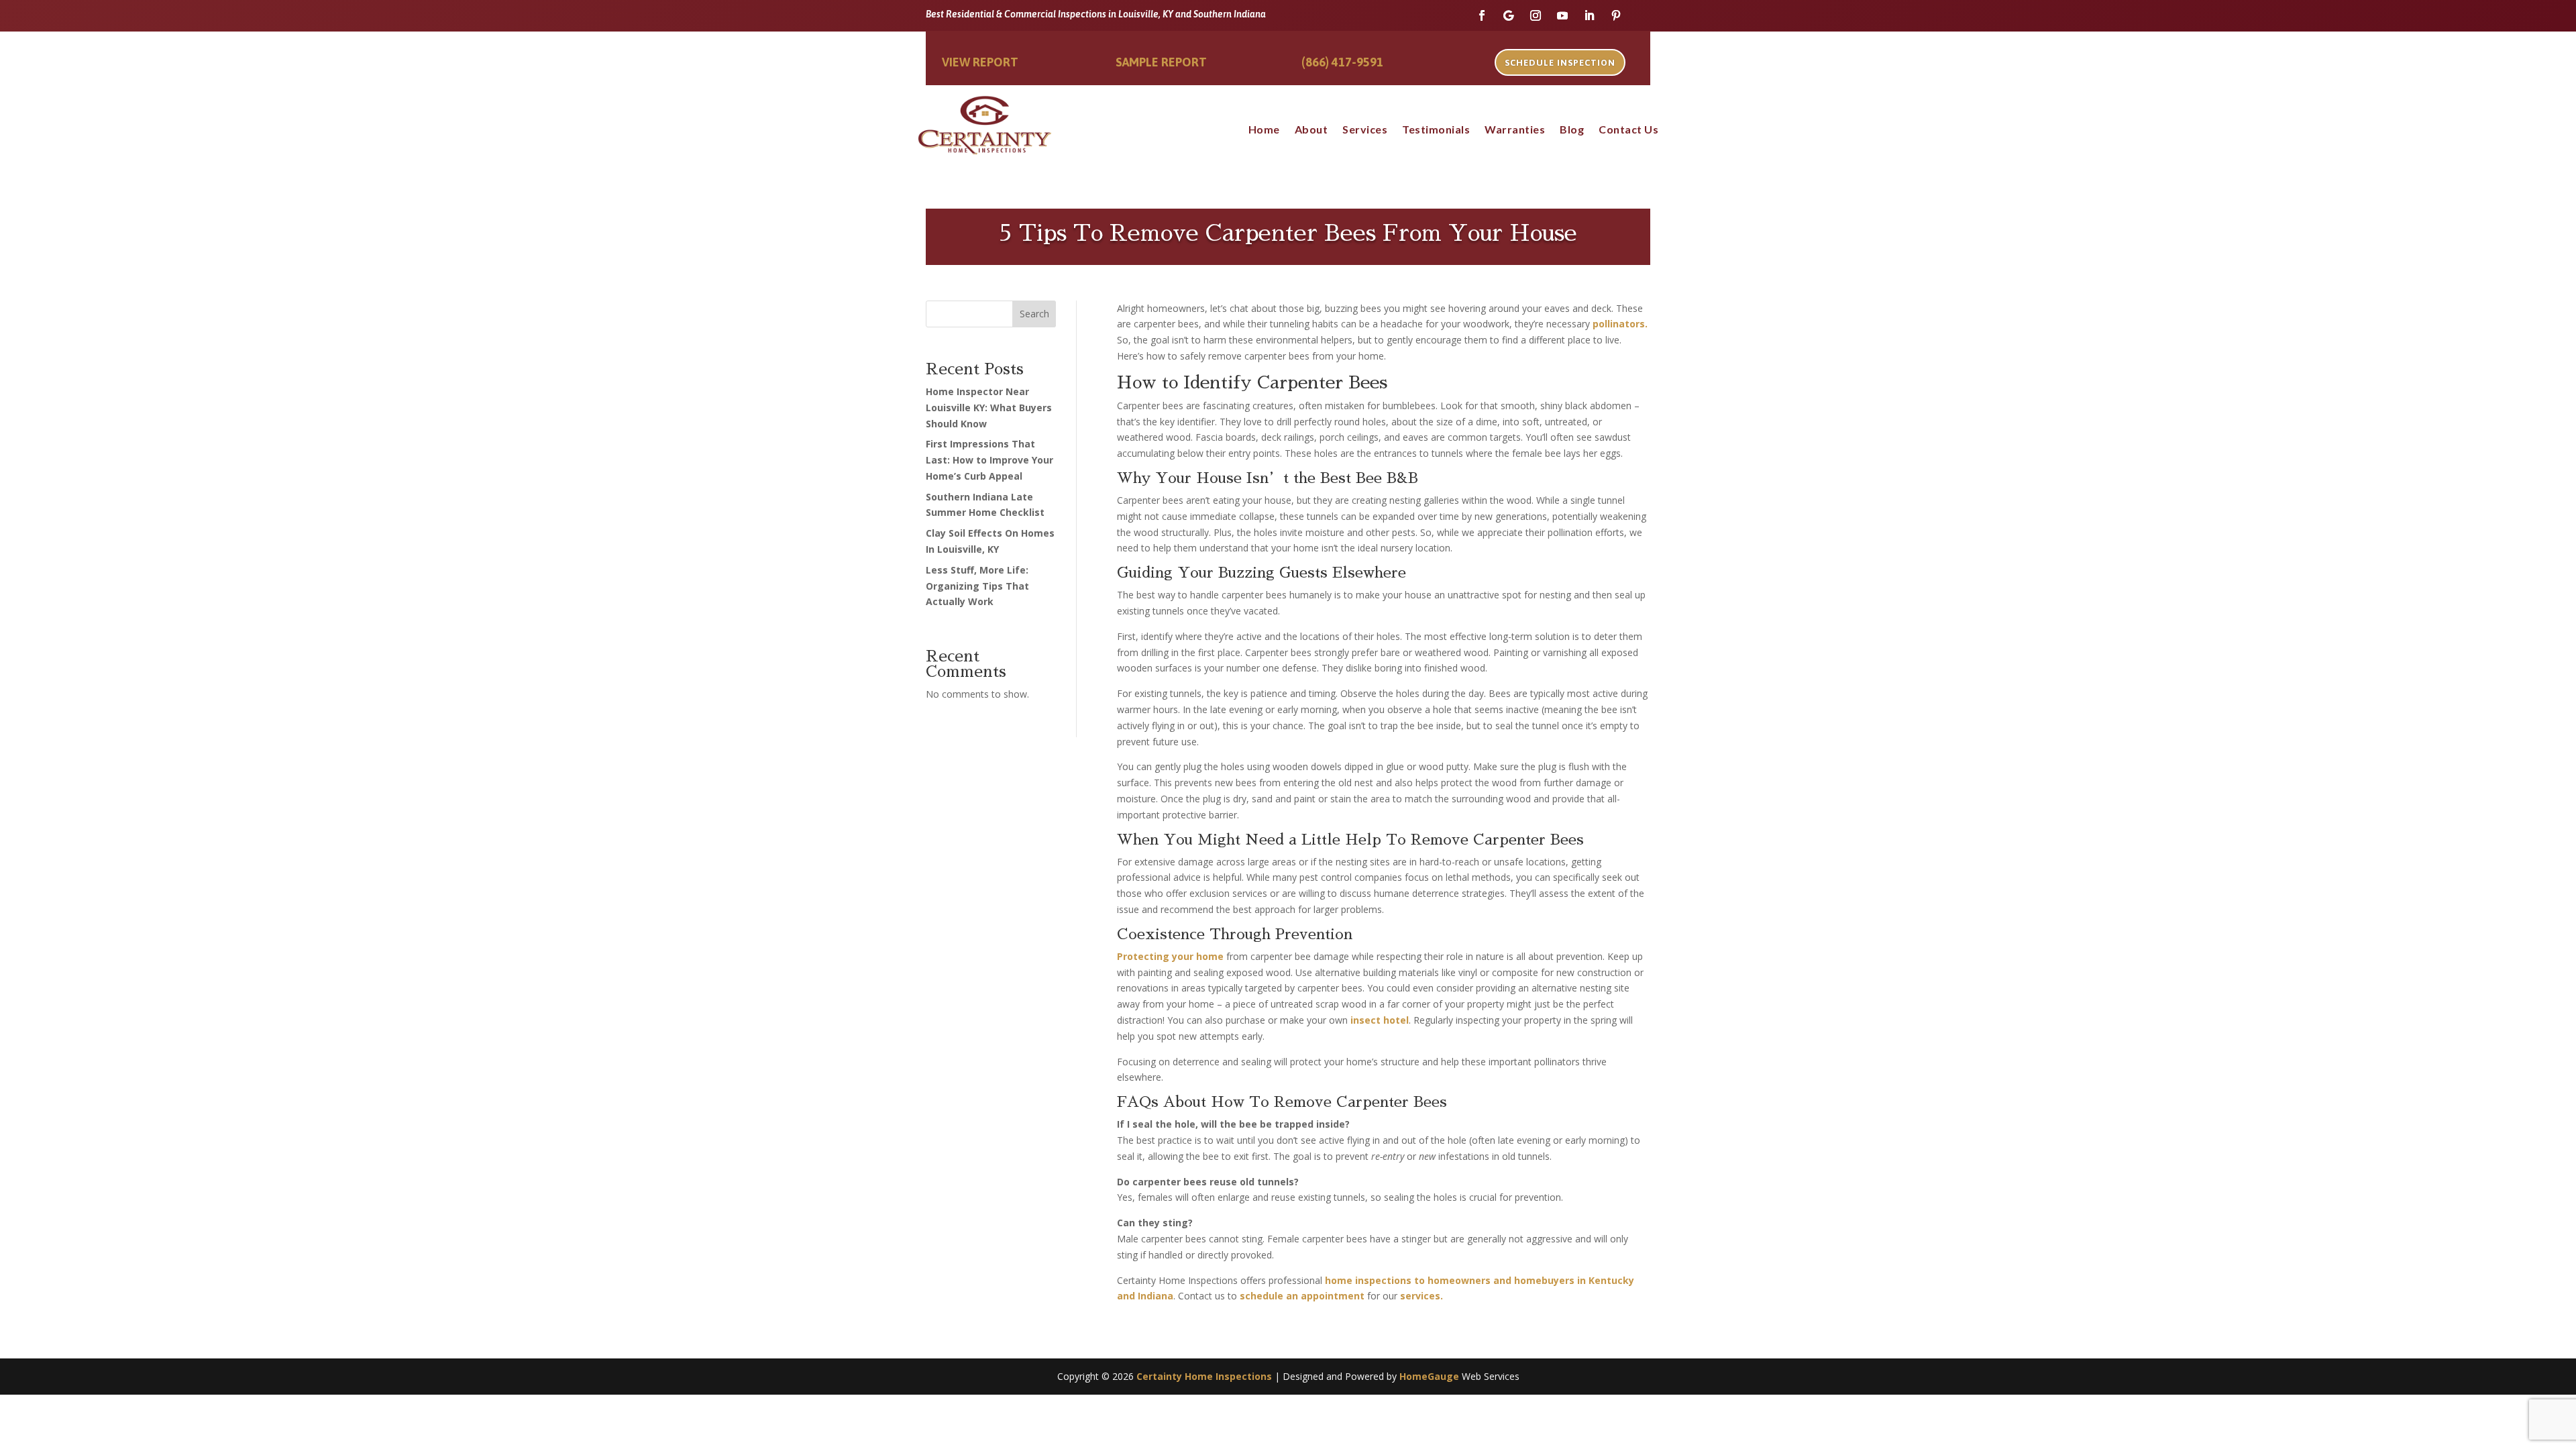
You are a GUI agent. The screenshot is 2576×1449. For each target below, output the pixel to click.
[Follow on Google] (1509, 15)
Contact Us (1628, 130)
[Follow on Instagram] (1536, 15)
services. (1421, 1296)
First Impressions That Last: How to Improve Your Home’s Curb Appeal (989, 460)
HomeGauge (1429, 1376)
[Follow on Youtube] (1562, 15)
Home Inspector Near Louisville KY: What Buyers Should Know (989, 408)
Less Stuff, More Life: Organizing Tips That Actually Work (977, 586)
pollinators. (1619, 324)
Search (1034, 314)
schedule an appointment (1302, 1296)
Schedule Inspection (1560, 63)
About (1311, 130)
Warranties (1515, 130)
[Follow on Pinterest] (1616, 15)
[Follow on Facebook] (1482, 15)
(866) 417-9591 (1342, 62)
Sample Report (1161, 62)
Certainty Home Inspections (1204, 1376)
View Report (980, 62)
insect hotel (1380, 1020)
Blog (1572, 130)
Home (1264, 130)
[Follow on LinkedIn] (1589, 15)
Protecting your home (1170, 956)
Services (1365, 130)
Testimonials (1436, 130)
